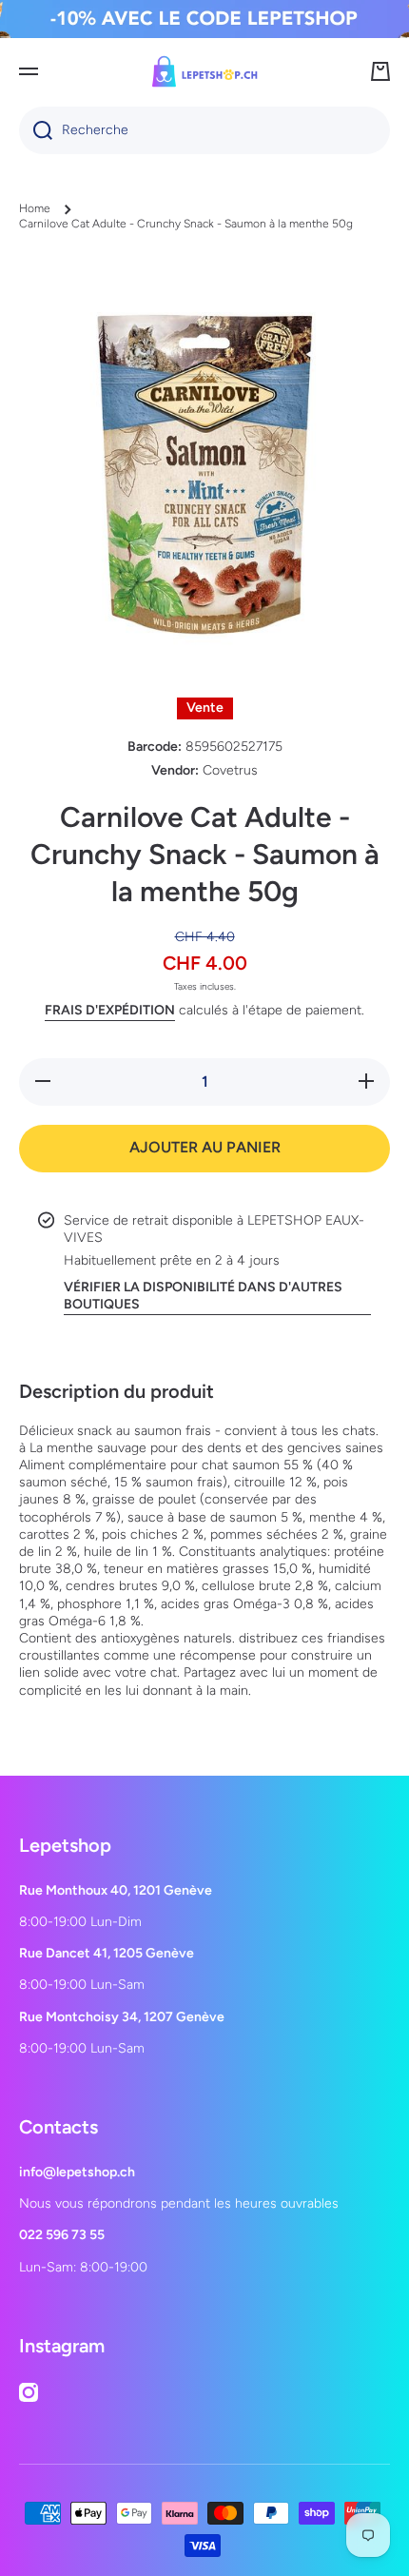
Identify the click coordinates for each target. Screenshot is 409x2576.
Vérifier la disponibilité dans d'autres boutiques (203, 1296)
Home (35, 208)
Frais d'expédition (110, 1010)
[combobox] (204, 130)
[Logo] (204, 71)
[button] (380, 71)
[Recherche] (36, 130)
